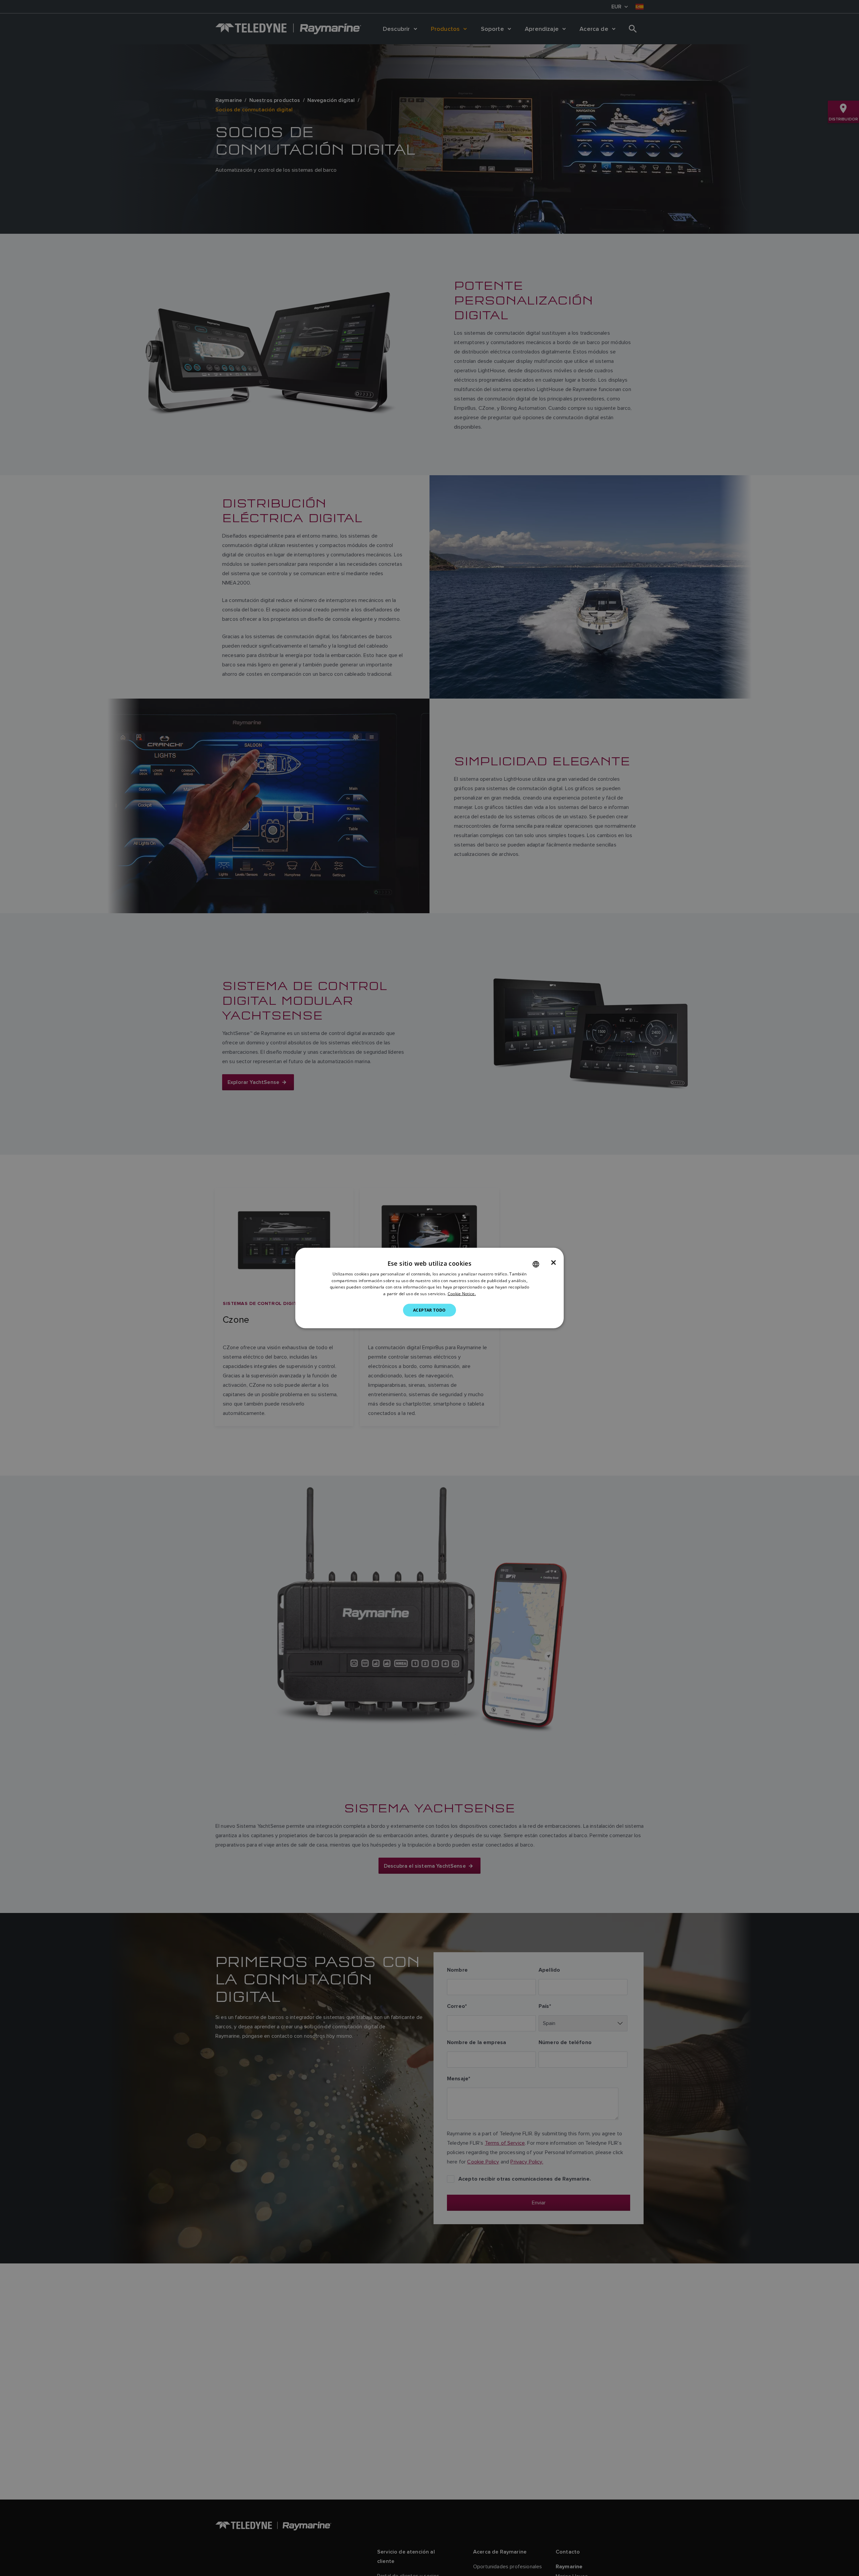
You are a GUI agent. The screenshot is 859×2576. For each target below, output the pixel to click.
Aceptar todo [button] (429, 1310)
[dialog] (429, 1288)
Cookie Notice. (462, 1294)
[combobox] (536, 1264)
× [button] (553, 1262)
